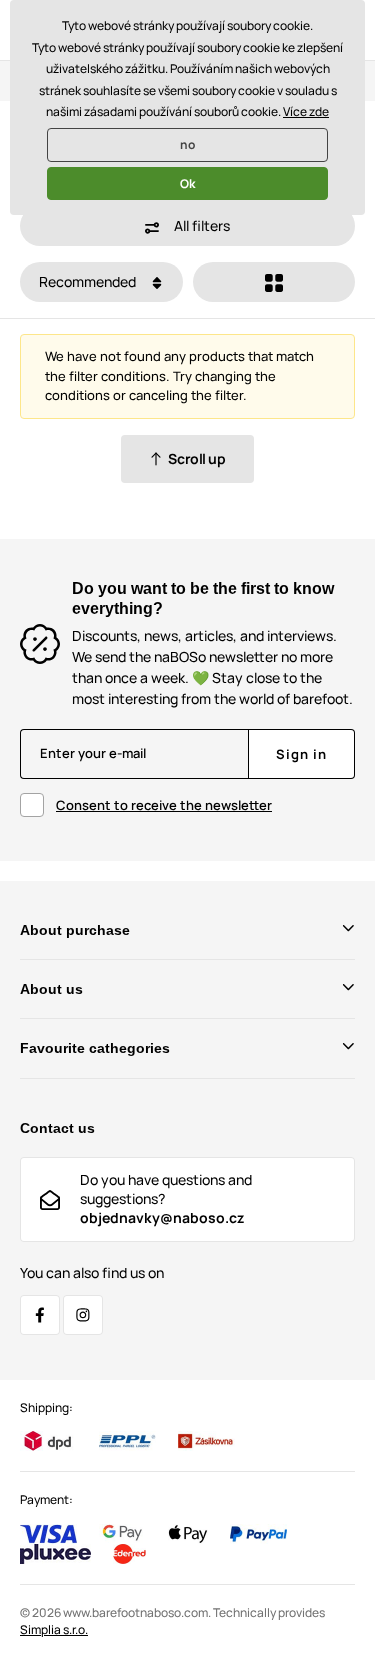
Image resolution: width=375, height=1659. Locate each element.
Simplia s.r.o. (54, 1629)
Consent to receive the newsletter (164, 805)
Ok (187, 183)
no (187, 144)
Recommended (89, 281)
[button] (187, 226)
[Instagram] (83, 1315)
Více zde (306, 111)
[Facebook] (40, 1315)
